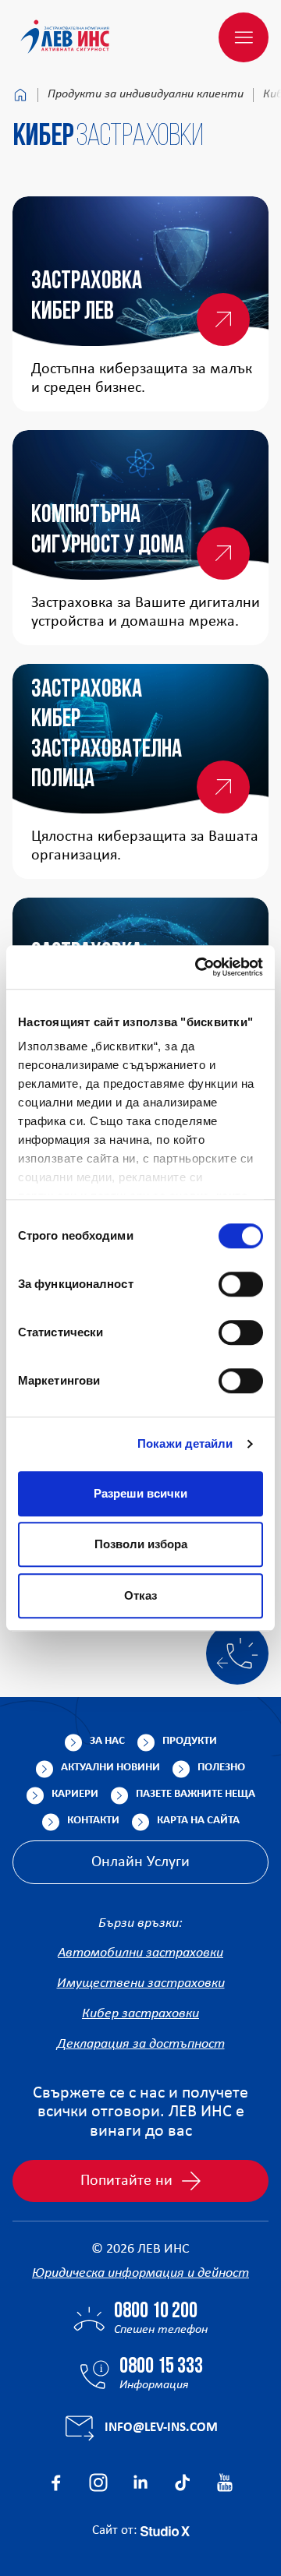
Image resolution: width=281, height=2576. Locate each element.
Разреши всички (140, 1493)
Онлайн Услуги (140, 1862)
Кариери (75, 1794)
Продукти (190, 1741)
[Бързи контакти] (237, 1653)
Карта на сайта (198, 1821)
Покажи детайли (185, 1443)
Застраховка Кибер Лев (87, 297)
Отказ (140, 1595)
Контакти (93, 1821)
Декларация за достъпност (141, 2044)
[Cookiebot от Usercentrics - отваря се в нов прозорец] (198, 967)
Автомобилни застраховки (140, 1953)
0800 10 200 (156, 2312)
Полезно (221, 1768)
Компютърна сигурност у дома (108, 531)
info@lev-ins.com (161, 2428)
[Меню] (244, 37)
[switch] (241, 1284)
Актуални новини (110, 1768)
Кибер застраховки (140, 2014)
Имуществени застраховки (141, 1983)
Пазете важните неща (196, 1794)
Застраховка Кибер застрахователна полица (107, 735)
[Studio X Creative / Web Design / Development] (165, 2530)
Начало (20, 95)
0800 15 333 (161, 2367)
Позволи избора (141, 1544)
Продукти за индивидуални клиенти (146, 94)
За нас (107, 1741)
